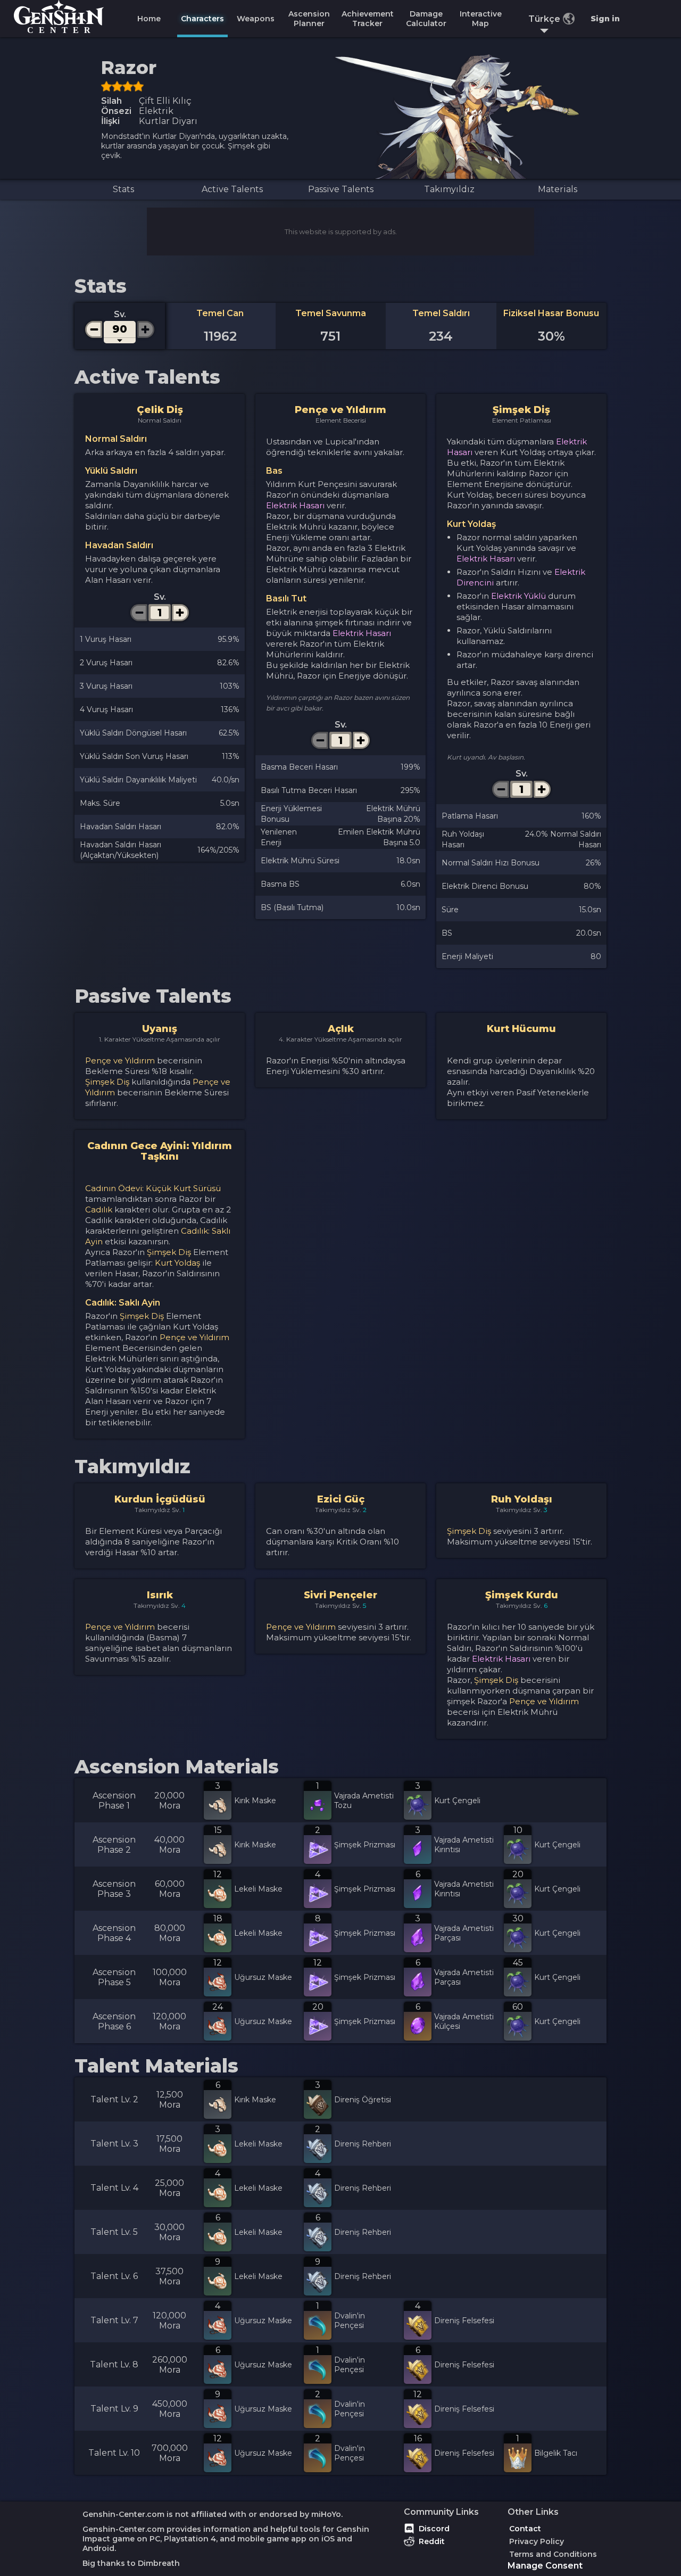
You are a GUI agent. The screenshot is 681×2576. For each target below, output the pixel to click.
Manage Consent (545, 2566)
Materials (558, 189)
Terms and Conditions (553, 2554)
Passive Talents (341, 189)
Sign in (605, 19)
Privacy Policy (537, 2541)
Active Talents (232, 189)
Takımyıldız (449, 189)
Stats (123, 189)
